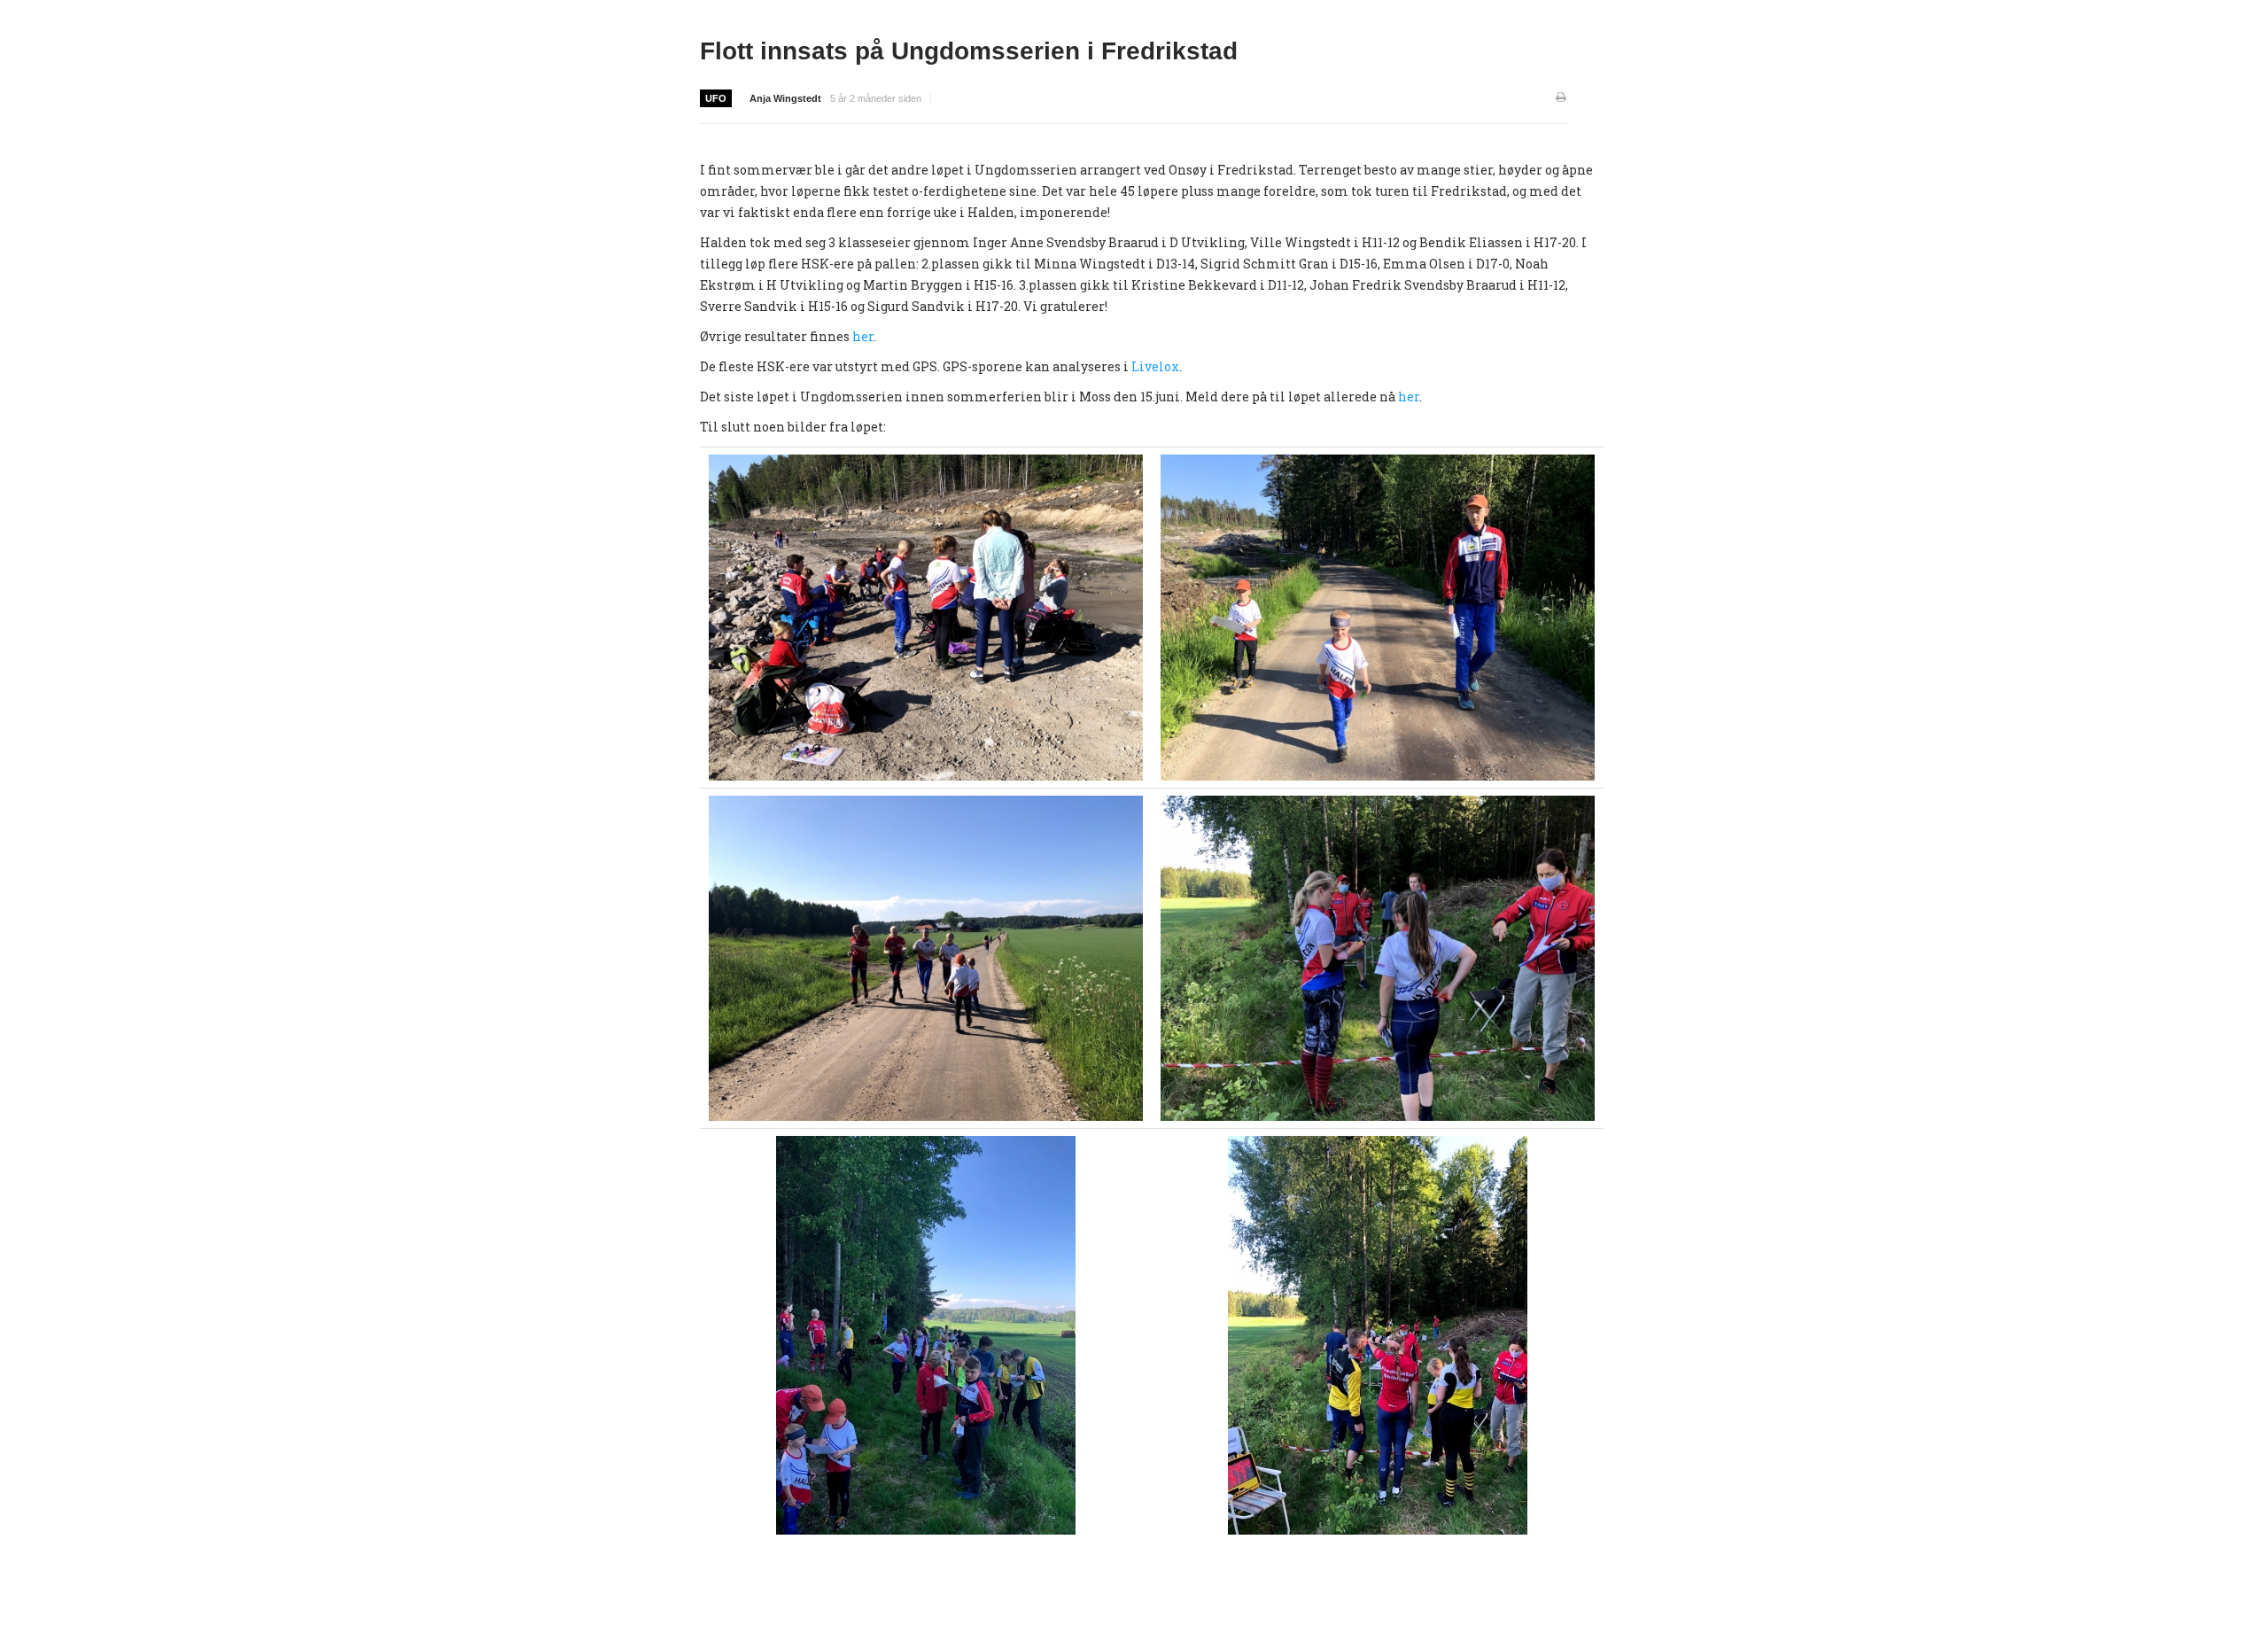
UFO (716, 98)
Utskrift (1562, 98)
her (863, 336)
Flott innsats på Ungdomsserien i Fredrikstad (969, 51)
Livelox (1155, 366)
